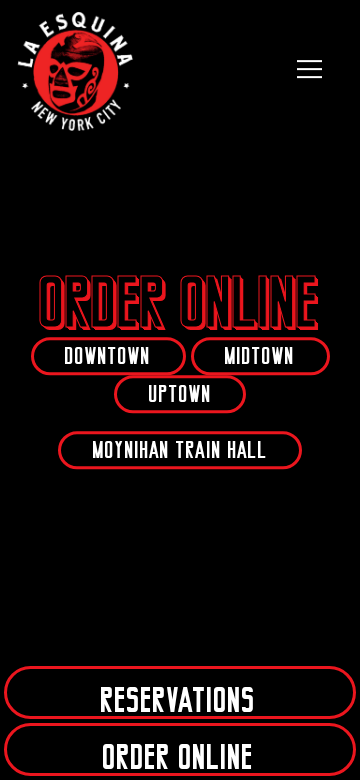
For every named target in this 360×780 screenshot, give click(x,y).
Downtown (108, 356)
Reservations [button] (178, 700)
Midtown (260, 356)
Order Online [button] (178, 757)
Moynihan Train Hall (180, 450)
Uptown (180, 394)
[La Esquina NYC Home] (77, 69)
